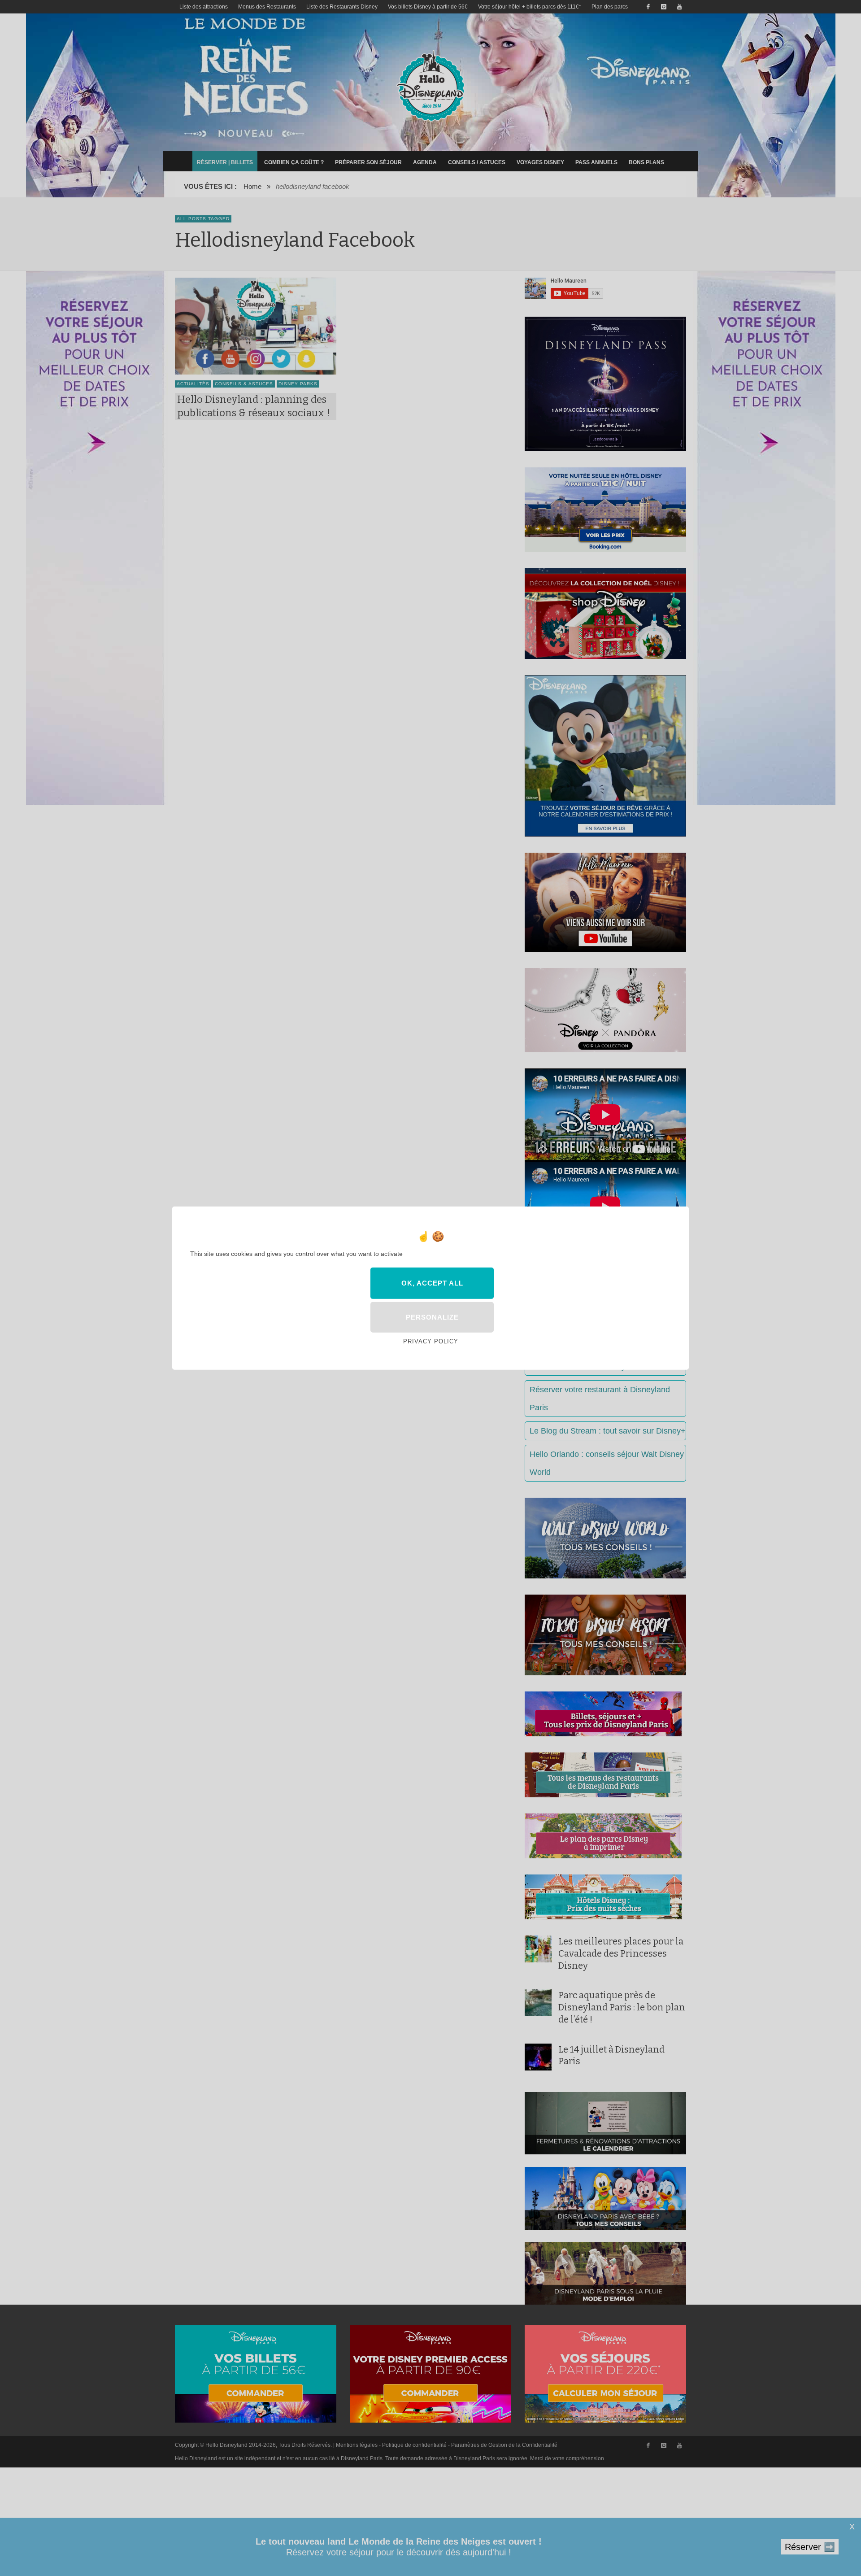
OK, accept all (432, 1283)
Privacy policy (431, 1341)
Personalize (432, 1317)
